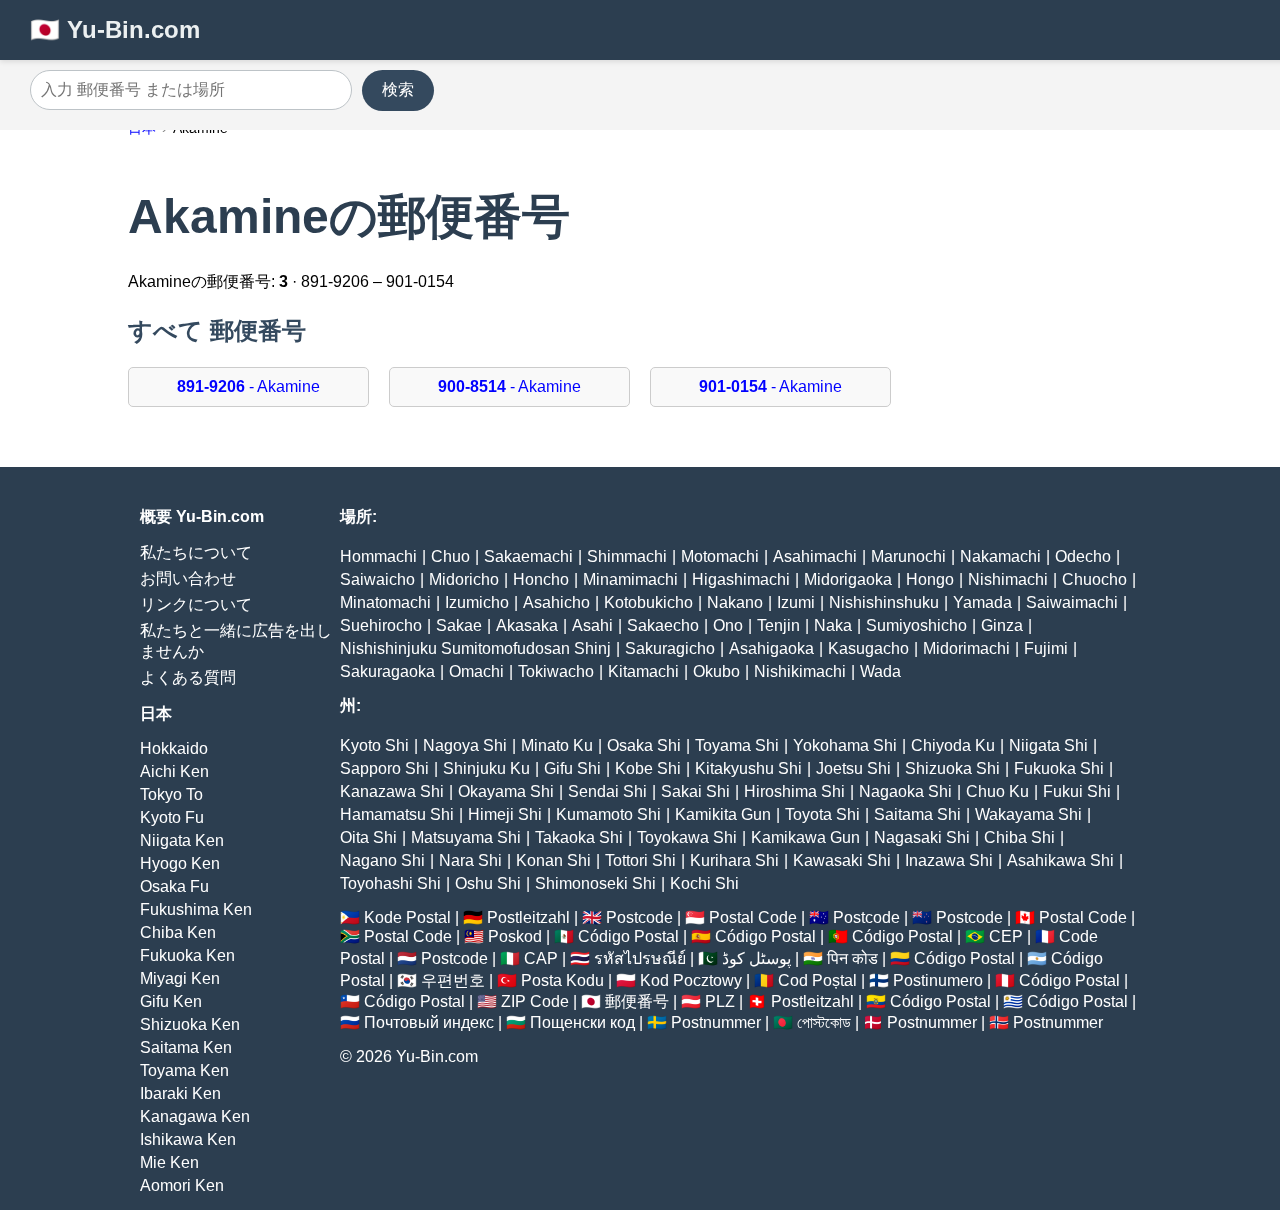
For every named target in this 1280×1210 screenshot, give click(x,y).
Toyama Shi (737, 745)
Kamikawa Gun (805, 837)
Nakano (735, 602)
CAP (541, 958)
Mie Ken (169, 1162)
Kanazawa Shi (392, 791)
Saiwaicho (377, 579)
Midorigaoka (848, 579)
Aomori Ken (182, 1185)
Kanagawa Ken (195, 1116)
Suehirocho (381, 625)
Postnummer (716, 1022)
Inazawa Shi (949, 860)
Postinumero (938, 980)
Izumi (796, 602)
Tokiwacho (556, 671)
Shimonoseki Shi (595, 883)
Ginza (1002, 625)
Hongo (930, 579)
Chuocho (1094, 579)
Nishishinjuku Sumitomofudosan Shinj (475, 648)
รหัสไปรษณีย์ (640, 958)
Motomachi (720, 556)
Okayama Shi (506, 791)
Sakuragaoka (387, 671)
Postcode (639, 917)
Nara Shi (470, 860)
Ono (728, 625)
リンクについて (196, 604)
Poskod (515, 936)
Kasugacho (868, 648)
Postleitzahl (528, 917)
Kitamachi (643, 671)
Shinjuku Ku (486, 768)
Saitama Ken (186, 1047)
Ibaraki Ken (180, 1093)
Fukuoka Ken (187, 955)
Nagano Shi (382, 860)
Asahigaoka (771, 648)
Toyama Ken (184, 1070)
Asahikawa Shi (1060, 860)
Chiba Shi (1019, 837)
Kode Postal (407, 917)
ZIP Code (535, 1001)
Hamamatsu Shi (397, 814)
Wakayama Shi (1028, 814)
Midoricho (464, 579)
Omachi (476, 671)
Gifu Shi (572, 768)
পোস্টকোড (824, 1022)
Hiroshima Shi (794, 791)
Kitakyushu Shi (748, 768)
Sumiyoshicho (916, 625)
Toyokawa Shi (687, 837)
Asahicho (556, 602)
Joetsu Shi (853, 768)
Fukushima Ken (196, 909)
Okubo (716, 671)
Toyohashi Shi (390, 883)
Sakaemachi (528, 556)
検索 (398, 89)
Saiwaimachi (1072, 602)
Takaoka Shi (579, 837)
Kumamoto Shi (608, 814)
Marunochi (908, 556)
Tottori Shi (640, 860)
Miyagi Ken (180, 978)
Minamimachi (630, 579)
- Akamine (248, 386)
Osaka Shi (644, 745)
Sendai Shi (607, 791)
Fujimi (1046, 648)
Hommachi (378, 556)
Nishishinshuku (884, 602)
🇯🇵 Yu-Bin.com (115, 29)
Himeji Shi (505, 814)
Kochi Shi (704, 883)
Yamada (982, 602)
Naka (833, 625)
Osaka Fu (174, 886)
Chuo (450, 556)
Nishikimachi (800, 671)
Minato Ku (557, 745)
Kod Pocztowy (691, 980)
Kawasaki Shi (842, 860)
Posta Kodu (562, 980)
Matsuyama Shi (466, 837)
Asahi (592, 625)
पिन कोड (852, 958)
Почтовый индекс (429, 1022)
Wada (880, 671)
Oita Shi (368, 837)
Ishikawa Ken (188, 1139)
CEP (1006, 936)
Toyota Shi (822, 814)
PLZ (720, 1001)
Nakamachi (1000, 556)
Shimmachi (627, 556)
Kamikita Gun (723, 814)
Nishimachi (1008, 579)
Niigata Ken (182, 840)
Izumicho (477, 602)
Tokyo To (171, 794)
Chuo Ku (997, 791)
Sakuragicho (670, 648)
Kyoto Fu (172, 817)
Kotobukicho (648, 602)
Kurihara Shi (734, 860)
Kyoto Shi (374, 745)
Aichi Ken (174, 771)
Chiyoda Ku (953, 745)
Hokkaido (174, 748)
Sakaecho (663, 625)
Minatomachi (385, 602)
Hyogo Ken (180, 863)
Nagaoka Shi (905, 791)
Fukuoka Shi (1059, 768)
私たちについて (196, 552)
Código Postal (628, 936)
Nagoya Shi (465, 745)
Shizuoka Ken (190, 1024)
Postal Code (753, 917)
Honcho (541, 579)
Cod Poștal (817, 980)
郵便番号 (637, 1001)
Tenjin (778, 625)
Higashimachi (741, 579)
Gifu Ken (171, 1001)
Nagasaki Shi (922, 837)
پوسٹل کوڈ (756, 958)
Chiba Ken (178, 932)
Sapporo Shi (384, 768)
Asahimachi (815, 556)
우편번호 (453, 980)
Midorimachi (966, 648)
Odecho (1083, 556)
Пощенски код (582, 1022)
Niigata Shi (1048, 745)
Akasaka (527, 625)
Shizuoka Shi (952, 768)
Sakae (459, 625)
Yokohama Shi (845, 745)
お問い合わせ (188, 578)
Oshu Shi (488, 883)
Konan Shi (553, 860)
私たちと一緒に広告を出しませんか (236, 641)
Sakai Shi (695, 791)
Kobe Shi (648, 768)
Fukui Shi (1077, 791)
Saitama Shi (917, 814)
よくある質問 (188, 677)
